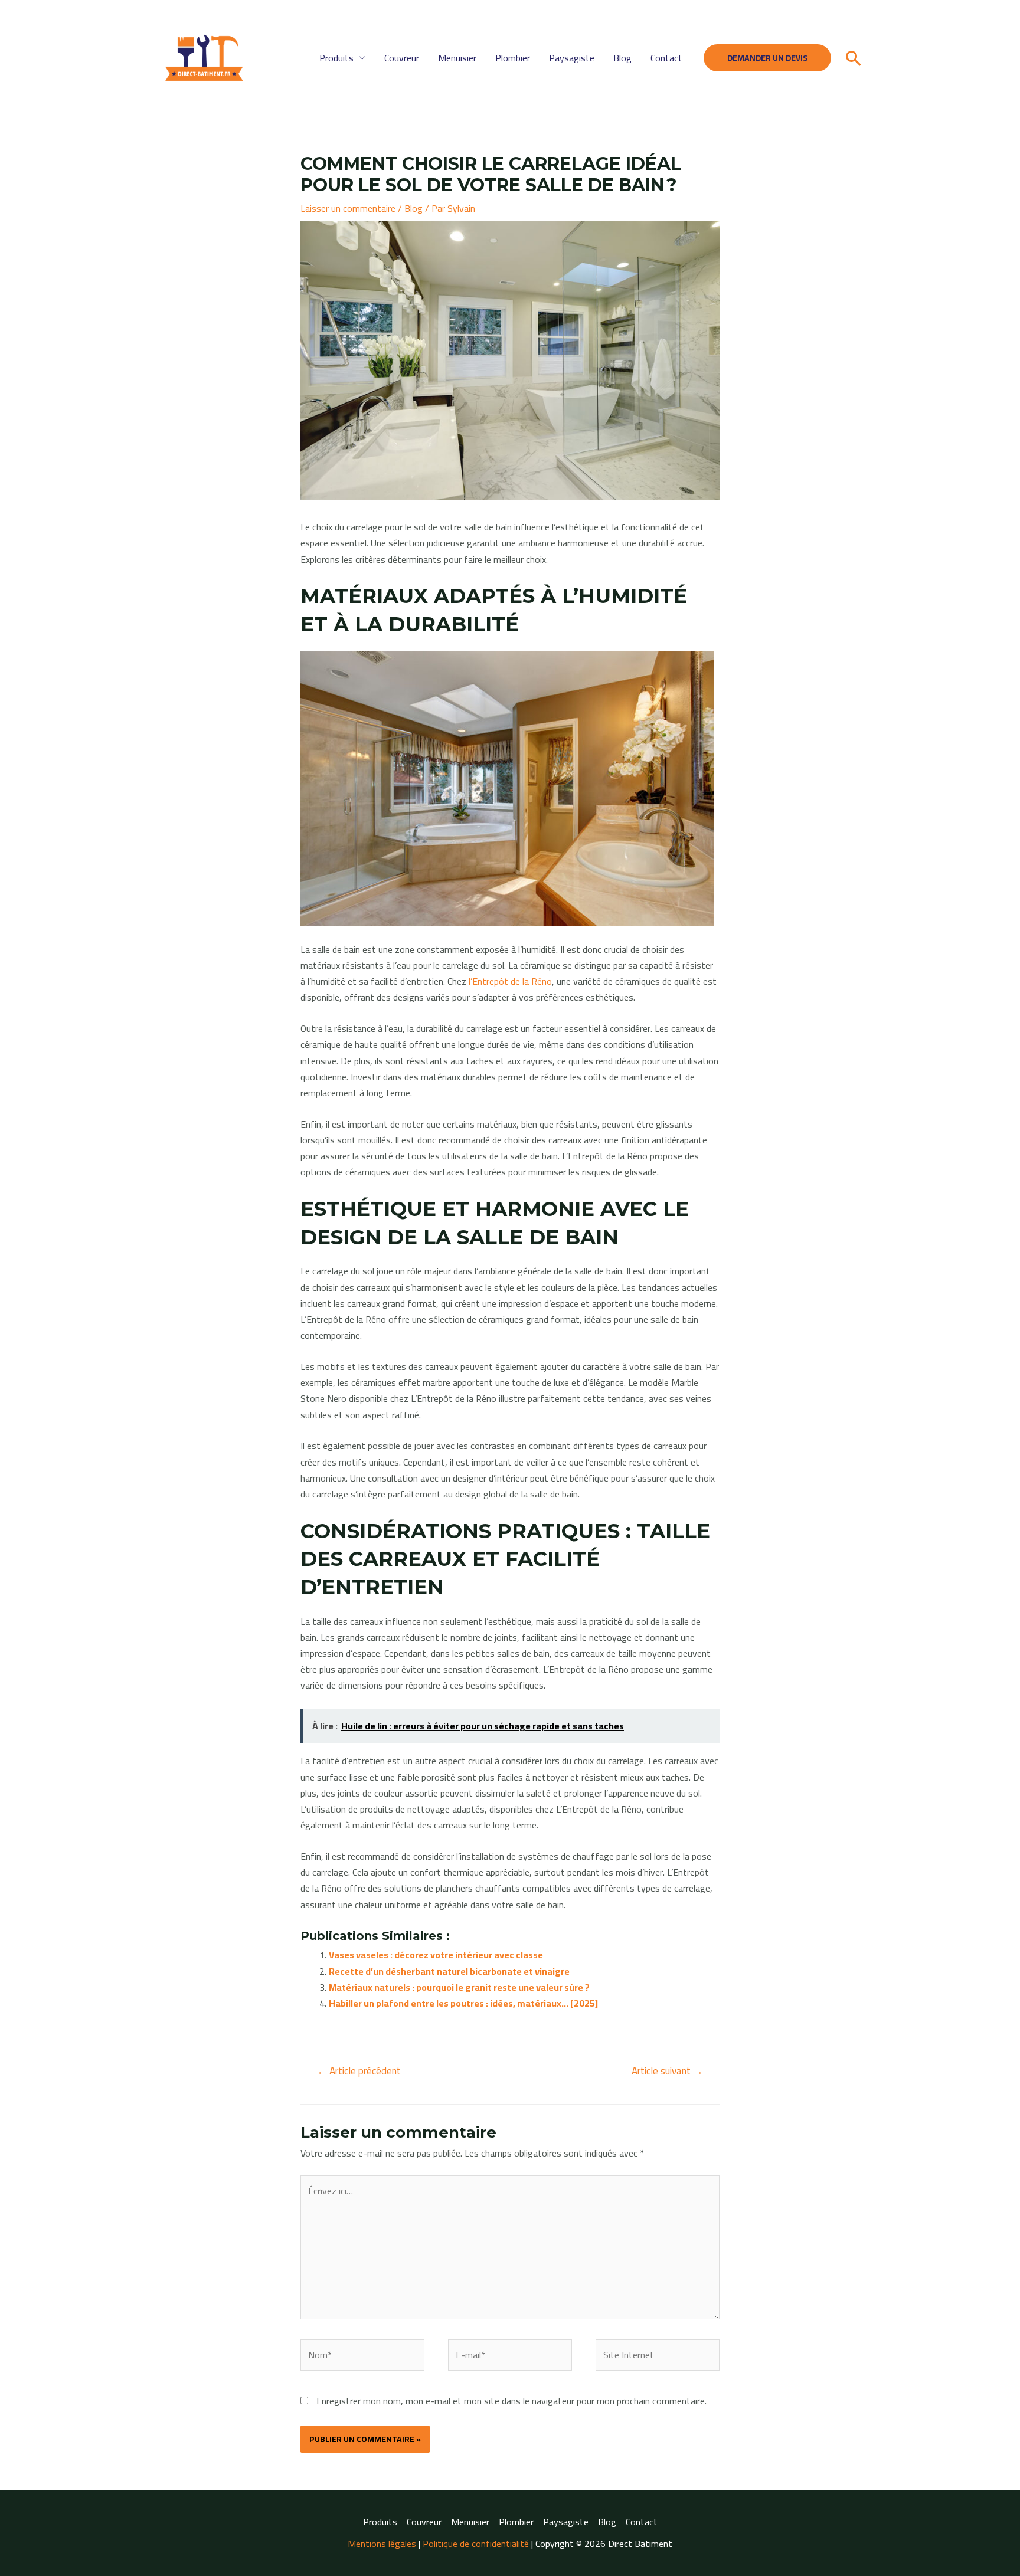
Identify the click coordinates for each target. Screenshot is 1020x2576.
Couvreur (402, 58)
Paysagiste (572, 58)
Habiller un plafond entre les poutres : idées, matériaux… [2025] (463, 2003)
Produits (336, 58)
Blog (622, 58)
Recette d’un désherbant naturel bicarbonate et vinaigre (449, 1971)
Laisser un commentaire (348, 208)
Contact (666, 58)
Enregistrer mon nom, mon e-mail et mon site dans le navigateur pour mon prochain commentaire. (511, 2401)
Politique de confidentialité (476, 2544)
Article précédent (359, 2071)
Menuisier (457, 58)
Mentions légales (382, 2544)
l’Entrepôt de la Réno (510, 981)
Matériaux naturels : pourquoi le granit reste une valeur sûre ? (459, 1987)
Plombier (513, 58)
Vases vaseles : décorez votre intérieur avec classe (436, 1955)
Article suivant (667, 2071)
